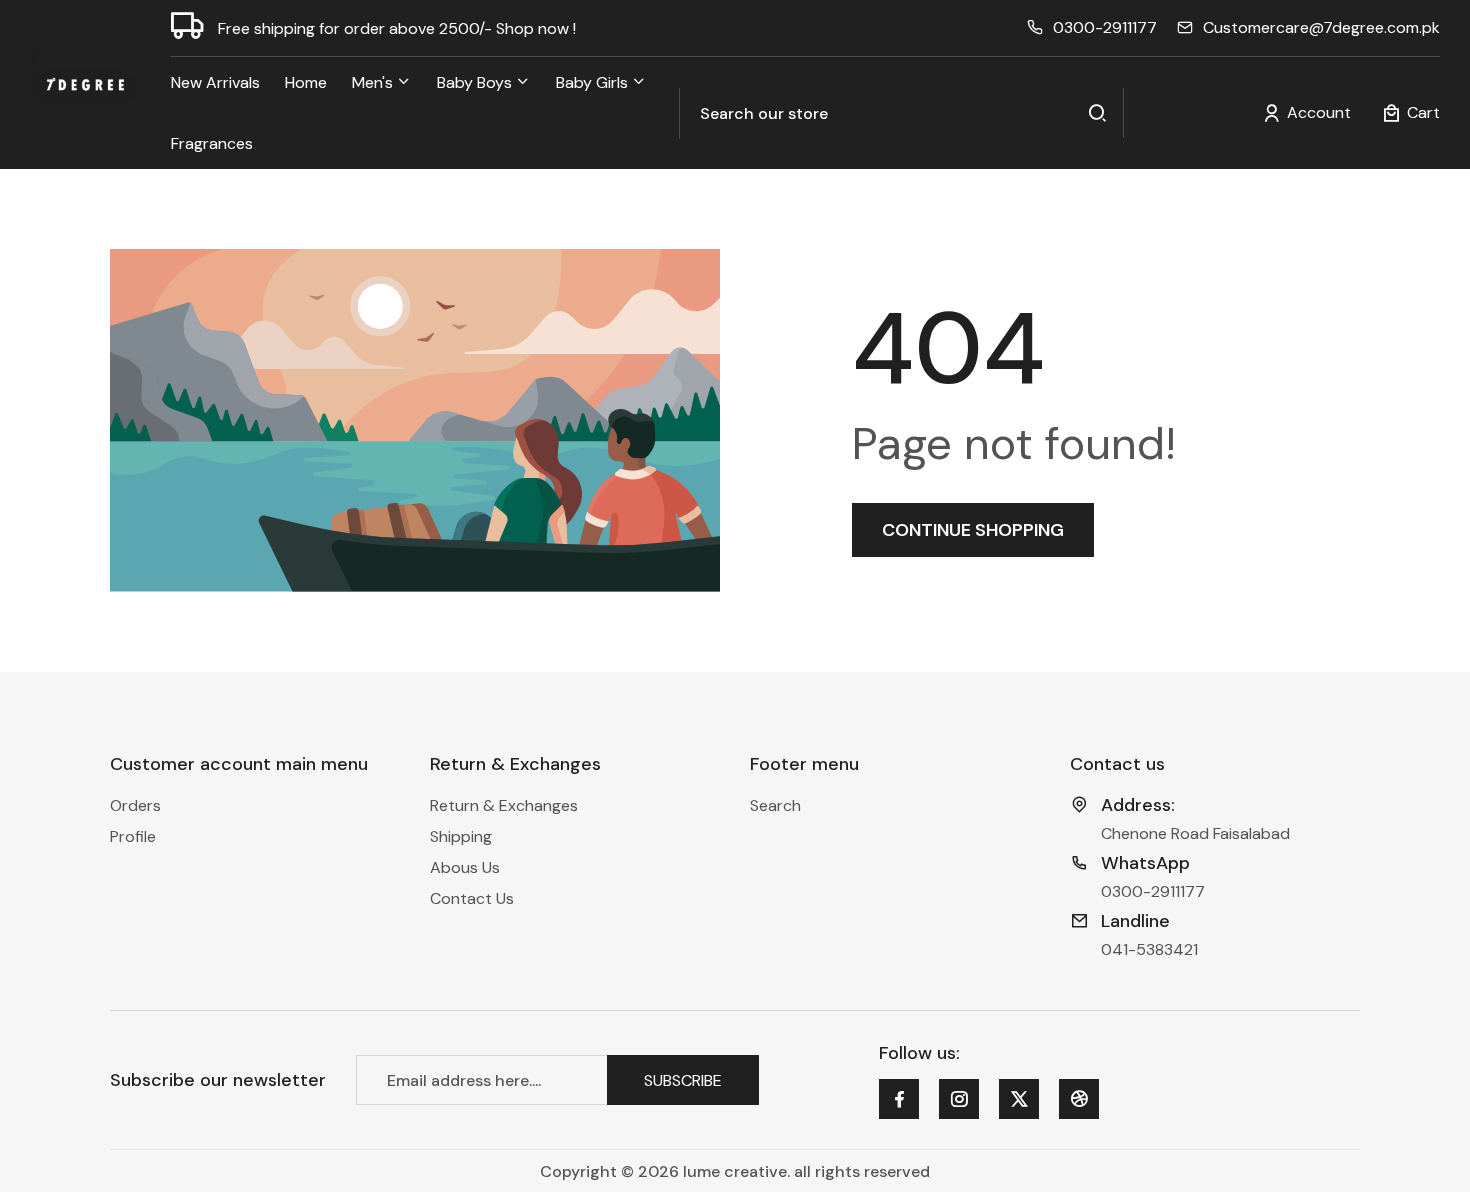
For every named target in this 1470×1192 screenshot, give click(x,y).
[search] (1098, 113)
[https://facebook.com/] (899, 1099)
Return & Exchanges (504, 805)
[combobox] (901, 113)
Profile (133, 836)
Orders (135, 805)
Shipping (461, 836)
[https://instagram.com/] (959, 1099)
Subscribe (683, 1079)
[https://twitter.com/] (1019, 1099)
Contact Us (472, 898)
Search (775, 805)
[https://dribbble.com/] (1079, 1099)
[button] (1410, 113)
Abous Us (465, 867)
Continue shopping (973, 530)
